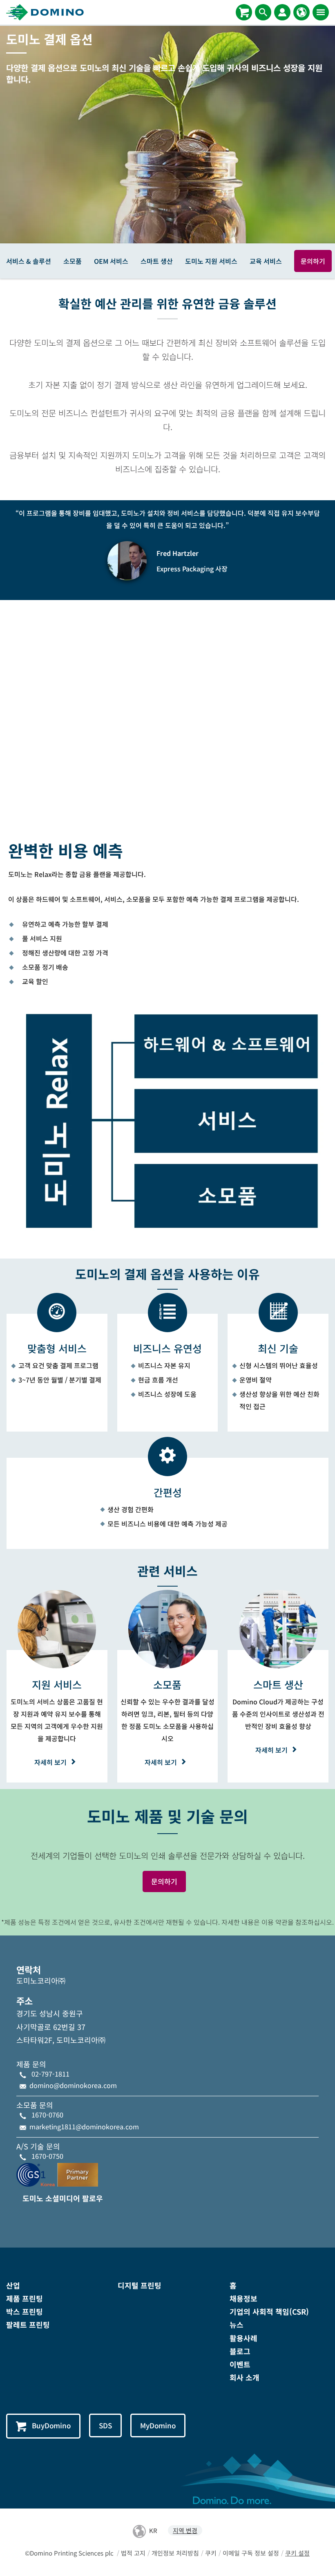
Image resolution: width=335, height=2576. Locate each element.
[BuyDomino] (244, 12)
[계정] (282, 12)
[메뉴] (321, 12)
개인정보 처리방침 (175, 2553)
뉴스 (237, 2324)
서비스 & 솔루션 (29, 261)
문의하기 (313, 261)
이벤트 (240, 2364)
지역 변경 (185, 2530)
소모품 (73, 261)
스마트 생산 (157, 261)
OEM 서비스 (111, 261)
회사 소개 (245, 2377)
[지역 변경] (301, 12)
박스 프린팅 (25, 2311)
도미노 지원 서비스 (211, 261)
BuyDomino (51, 2425)
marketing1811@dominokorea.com (84, 2126)
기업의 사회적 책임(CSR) (269, 2311)
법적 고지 (133, 2553)
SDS (105, 2425)
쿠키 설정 (297, 2553)
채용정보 (243, 2298)
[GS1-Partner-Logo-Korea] (57, 2174)
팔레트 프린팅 (28, 2324)
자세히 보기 (50, 1762)
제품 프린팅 (25, 2298)
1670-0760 (47, 2115)
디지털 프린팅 (140, 2285)
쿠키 (211, 2553)
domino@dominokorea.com (73, 2085)
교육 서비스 (266, 261)
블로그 (240, 2351)
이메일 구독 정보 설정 (251, 2553)
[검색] (263, 12)
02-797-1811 (50, 2074)
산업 (13, 2285)
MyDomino (158, 2425)
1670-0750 (47, 2156)
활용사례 (243, 2338)
